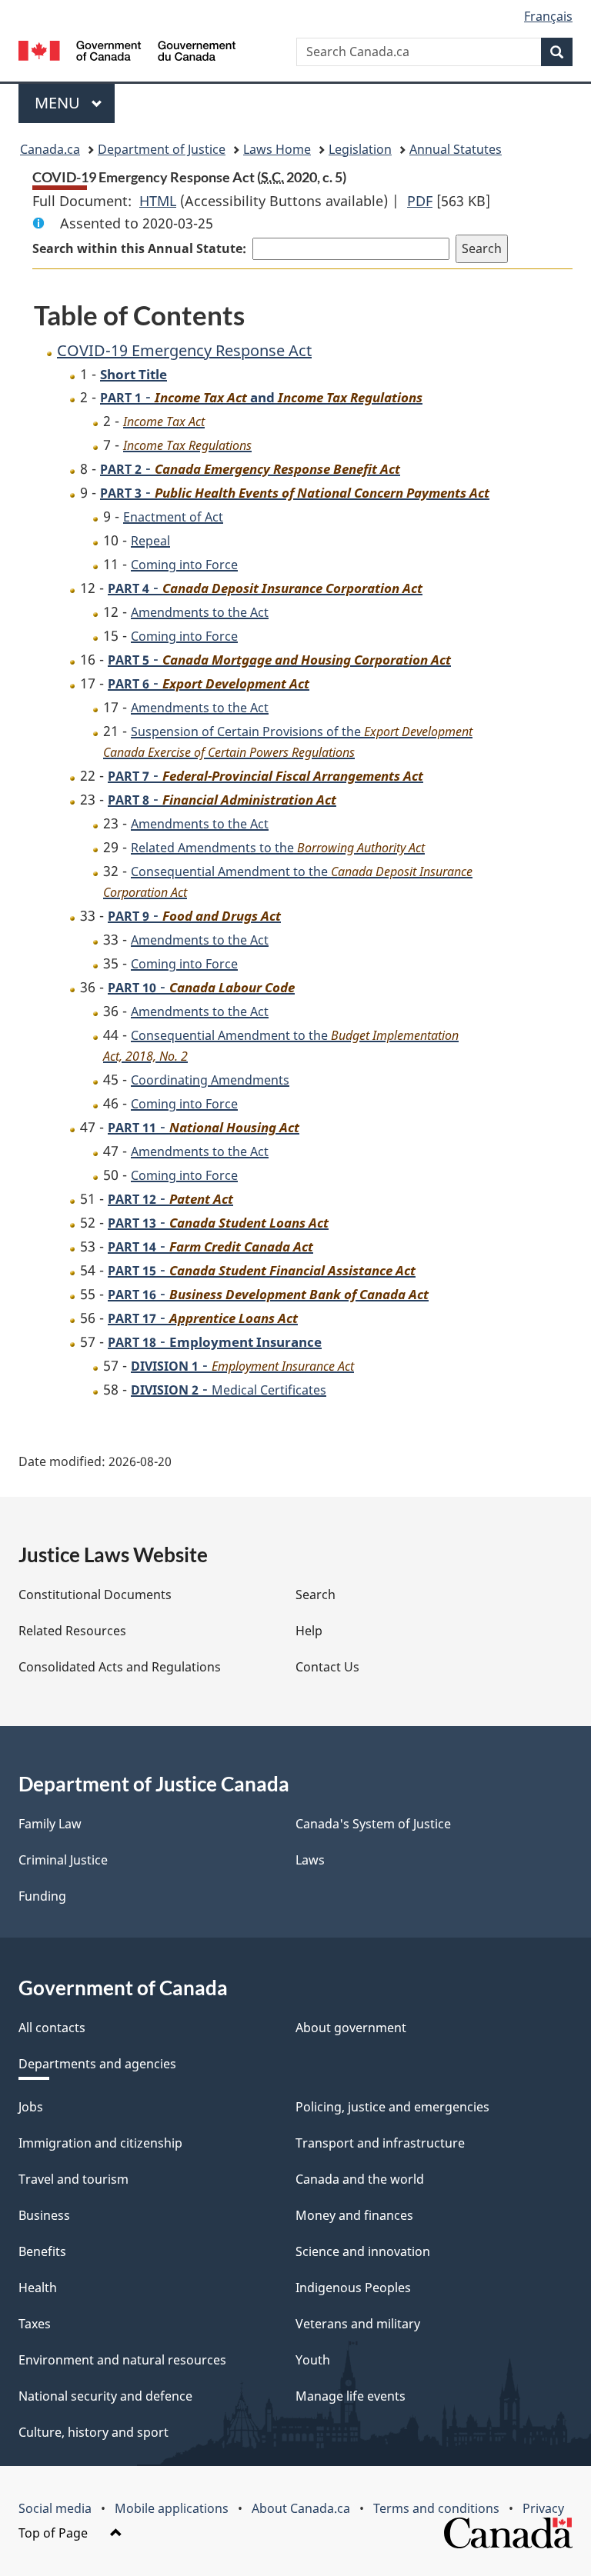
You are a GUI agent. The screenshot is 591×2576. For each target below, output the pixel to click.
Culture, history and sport (93, 2432)
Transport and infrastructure (380, 2143)
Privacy (543, 2508)
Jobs (31, 2107)
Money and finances (354, 2215)
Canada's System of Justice (373, 1824)
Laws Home (277, 149)
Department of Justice (162, 149)
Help (309, 1631)
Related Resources (72, 1631)
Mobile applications (172, 2508)
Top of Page (55, 2533)
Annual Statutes (456, 149)
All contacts (52, 2028)
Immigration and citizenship (100, 2143)
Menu (59, 103)
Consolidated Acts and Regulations (120, 1667)
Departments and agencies (97, 2064)
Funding (42, 1896)
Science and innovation (363, 2251)
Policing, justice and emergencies (392, 2107)
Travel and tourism (73, 2179)
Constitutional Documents (95, 1595)
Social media (55, 2508)
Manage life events (351, 2396)
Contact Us (327, 1667)
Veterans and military (358, 2324)
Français (548, 16)
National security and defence (105, 2396)
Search (316, 1595)
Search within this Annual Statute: (139, 248)
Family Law (50, 1824)
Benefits (42, 2251)
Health (38, 2288)
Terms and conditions (436, 2508)
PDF (420, 201)
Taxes (35, 2324)
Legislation (360, 149)
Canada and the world (360, 2179)
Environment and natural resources (122, 2360)
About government (351, 2028)
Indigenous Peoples (353, 2288)
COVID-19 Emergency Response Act (184, 350)
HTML (158, 201)
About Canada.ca (301, 2508)
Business (44, 2215)
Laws (310, 1860)
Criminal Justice (63, 1860)
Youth (313, 2360)
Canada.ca (50, 149)
